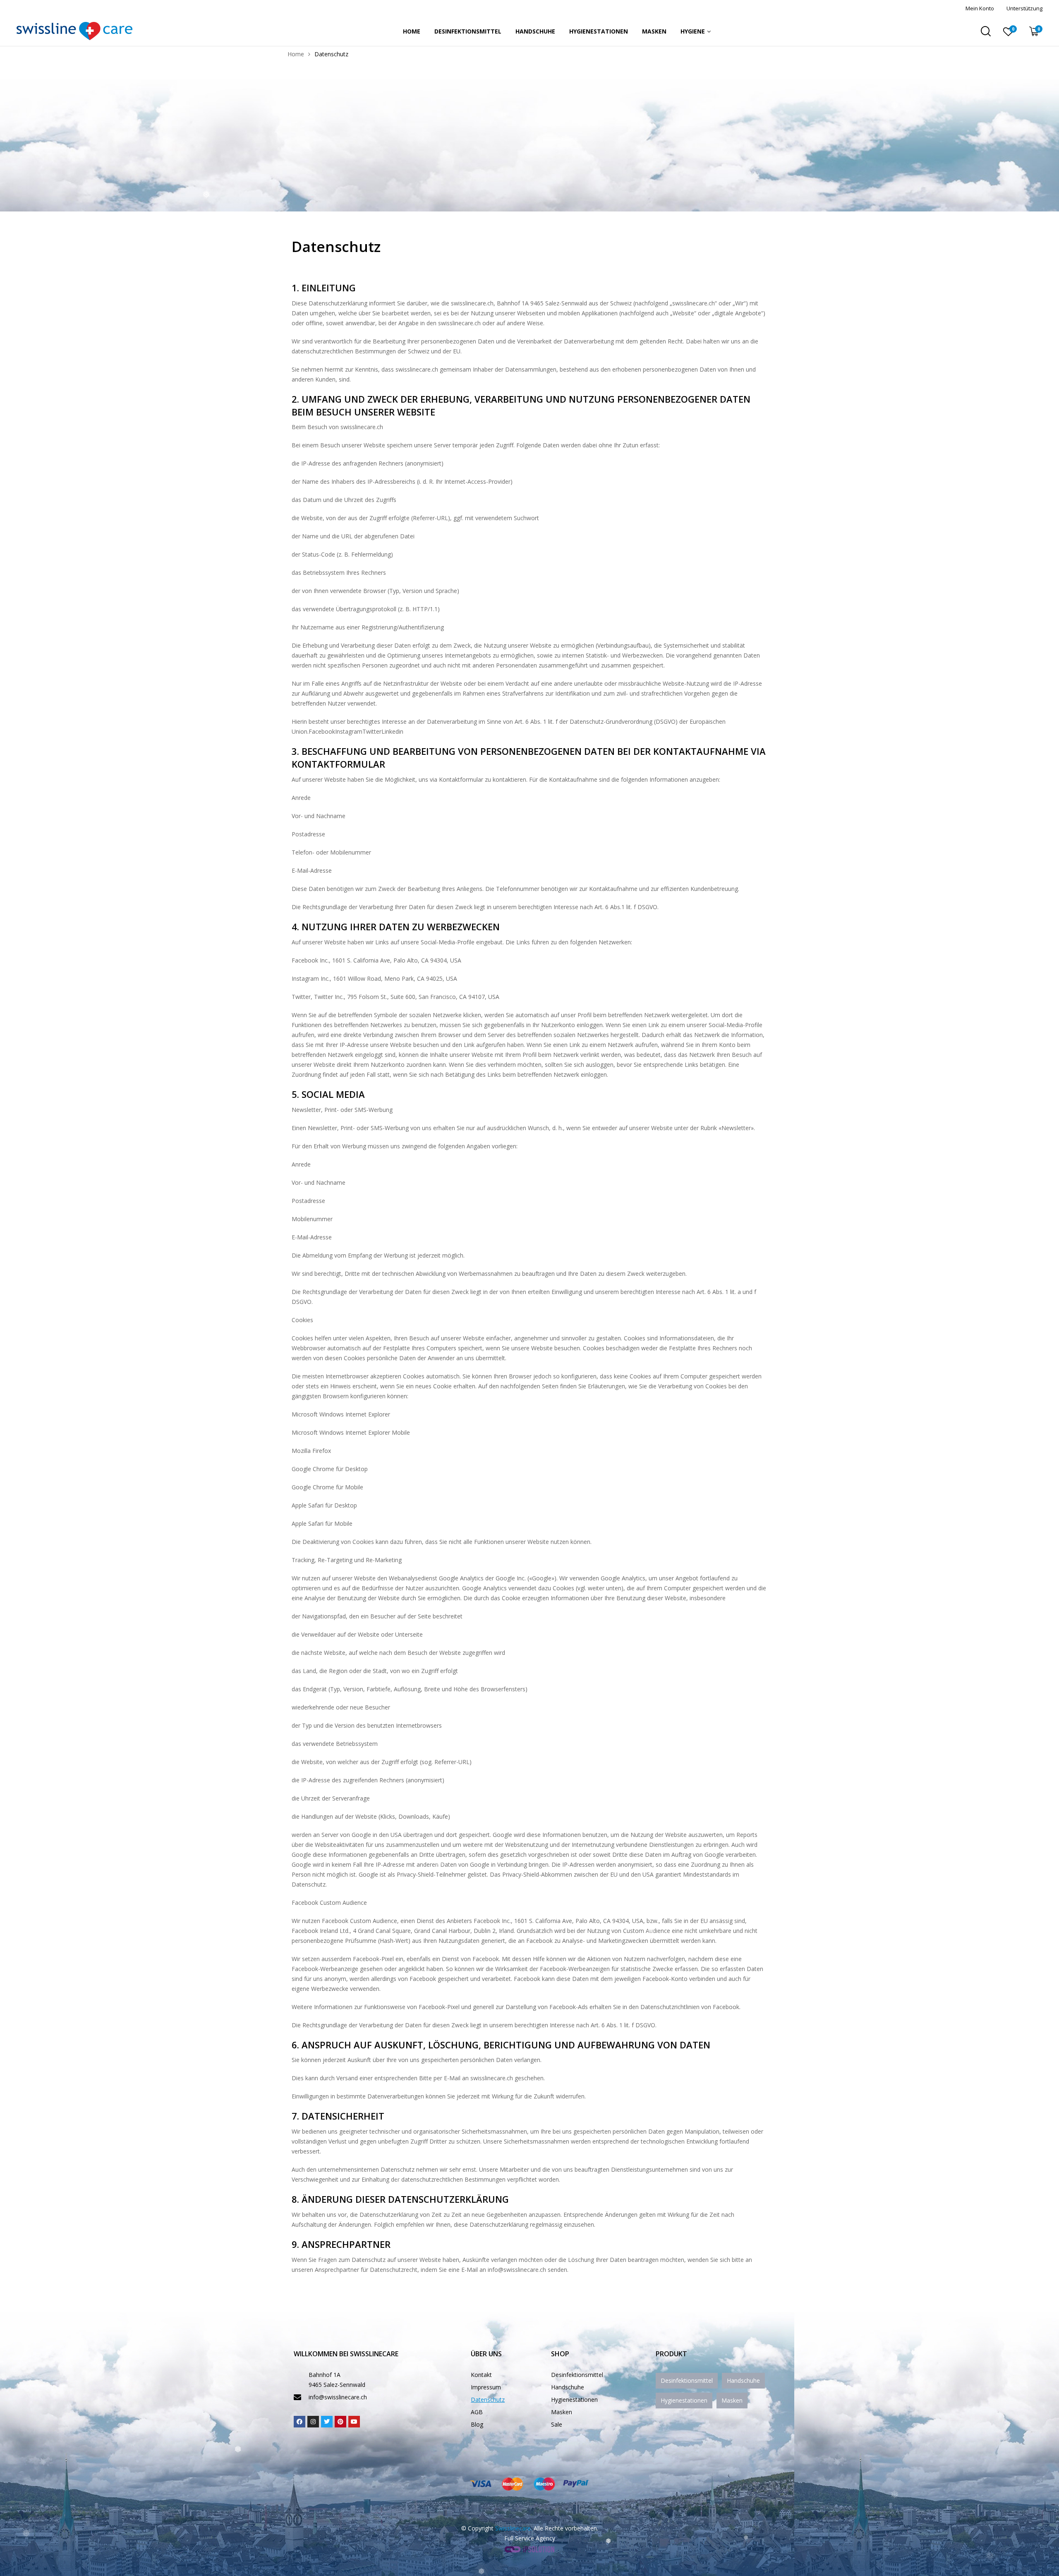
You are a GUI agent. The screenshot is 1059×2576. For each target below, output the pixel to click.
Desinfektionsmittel (468, 31)
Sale (557, 2424)
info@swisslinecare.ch (338, 2397)
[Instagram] (313, 2422)
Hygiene (693, 31)
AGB (477, 2412)
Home (412, 31)
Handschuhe (535, 31)
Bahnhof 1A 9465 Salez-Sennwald (337, 2380)
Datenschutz (488, 2400)
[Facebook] (299, 2422)
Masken (654, 31)
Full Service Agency (530, 2538)
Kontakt (481, 2375)
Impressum (486, 2387)
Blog (477, 2424)
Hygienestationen (599, 31)
